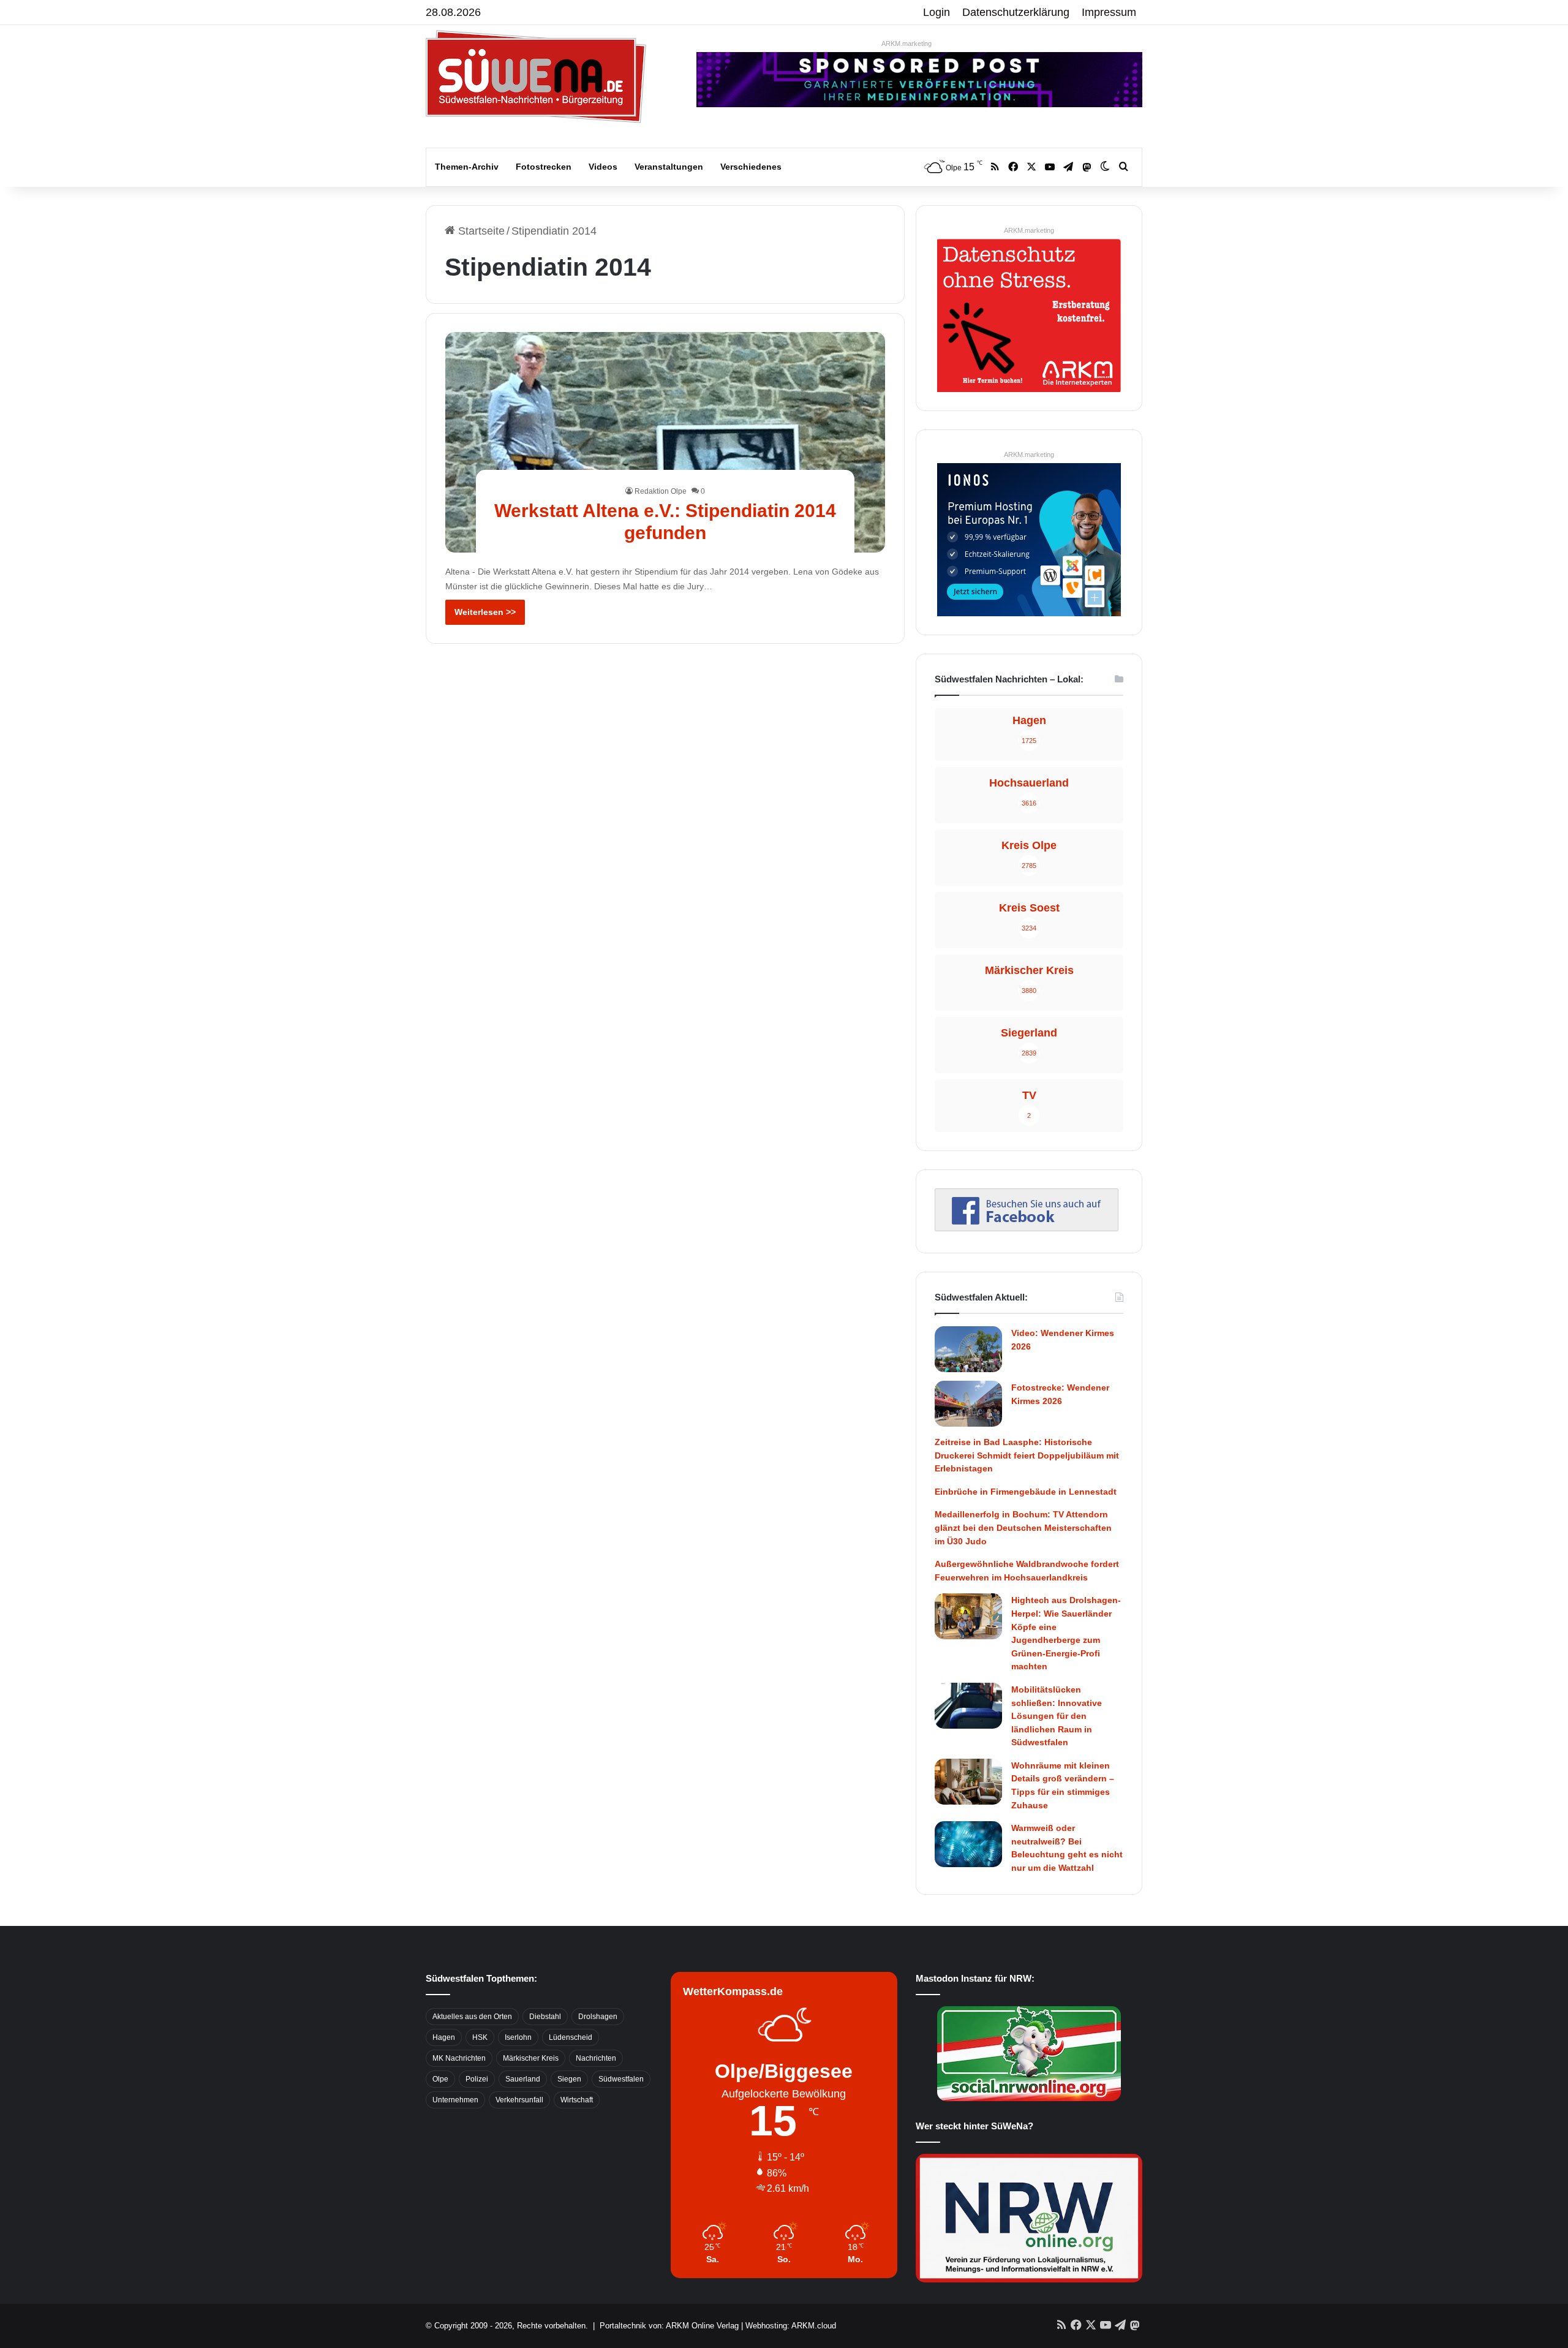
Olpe (440, 2079)
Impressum (1109, 12)
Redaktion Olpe (661, 491)
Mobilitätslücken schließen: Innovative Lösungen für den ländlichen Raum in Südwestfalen (1057, 1716)
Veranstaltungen (669, 167)
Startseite (480, 231)
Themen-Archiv (467, 167)
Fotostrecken (544, 167)
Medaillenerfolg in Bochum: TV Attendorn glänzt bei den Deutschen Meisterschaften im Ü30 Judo (1023, 1527)
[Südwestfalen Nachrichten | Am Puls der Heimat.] (536, 77)
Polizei (477, 2079)
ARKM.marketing (907, 43)
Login (937, 12)
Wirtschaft (577, 2100)
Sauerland (523, 2079)
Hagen (444, 2037)
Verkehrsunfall (519, 2100)
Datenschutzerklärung (1016, 12)
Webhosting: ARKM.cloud (791, 2326)
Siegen (569, 2079)
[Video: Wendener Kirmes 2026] (968, 1349)
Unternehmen (455, 2100)
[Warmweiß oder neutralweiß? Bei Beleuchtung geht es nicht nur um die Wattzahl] (968, 1844)
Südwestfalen (621, 2079)
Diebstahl (545, 2017)
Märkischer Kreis (531, 2058)
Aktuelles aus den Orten (472, 2017)
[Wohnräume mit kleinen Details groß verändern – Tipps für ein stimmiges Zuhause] (968, 1782)
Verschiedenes (751, 167)
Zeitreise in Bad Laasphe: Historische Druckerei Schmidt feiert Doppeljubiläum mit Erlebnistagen (1027, 1455)
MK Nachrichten (459, 2058)
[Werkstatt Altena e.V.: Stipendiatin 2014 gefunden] (665, 442)
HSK (480, 2037)
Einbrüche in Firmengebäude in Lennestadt (1026, 1492)
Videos (603, 167)
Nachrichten (596, 2058)
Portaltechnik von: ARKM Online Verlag (669, 2326)
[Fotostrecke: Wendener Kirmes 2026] (968, 1404)
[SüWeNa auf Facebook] (1027, 1228)
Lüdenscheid (571, 2037)
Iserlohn (518, 2037)
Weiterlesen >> (485, 612)
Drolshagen (598, 2017)
